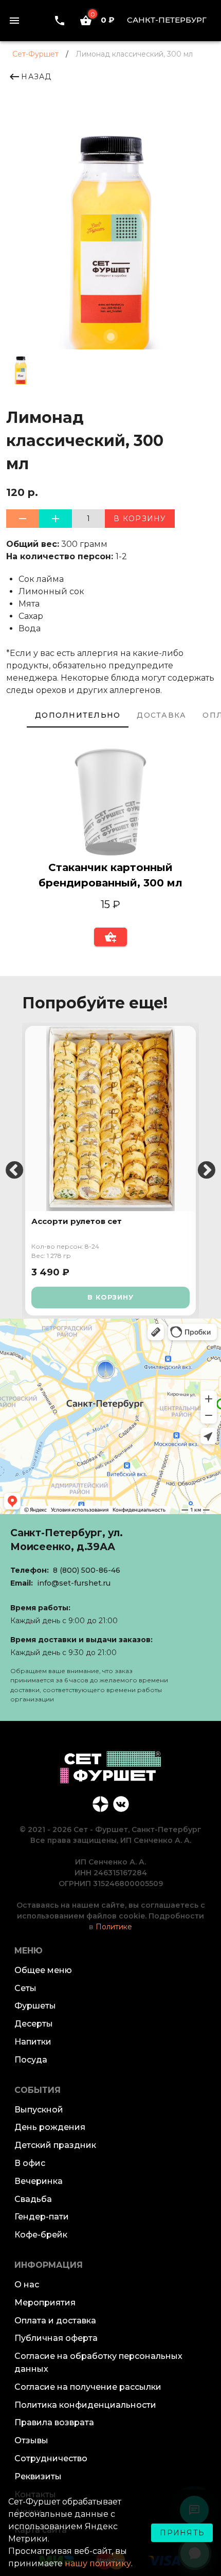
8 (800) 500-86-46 (87, 1570)
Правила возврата (54, 2422)
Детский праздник (55, 2145)
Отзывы (31, 2440)
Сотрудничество (51, 2458)
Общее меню (43, 1970)
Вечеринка (39, 2181)
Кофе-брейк (41, 2235)
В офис (30, 2163)
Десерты (34, 2024)
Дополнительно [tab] (78, 715)
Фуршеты (35, 2006)
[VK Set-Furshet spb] (121, 1804)
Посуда (31, 2060)
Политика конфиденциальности (85, 2405)
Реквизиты (38, 2476)
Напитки (33, 2042)
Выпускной (39, 2110)
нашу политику (98, 2563)
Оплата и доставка (55, 2321)
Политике (114, 1927)
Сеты (25, 1988)
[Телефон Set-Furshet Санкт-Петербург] (60, 20)
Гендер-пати (42, 2217)
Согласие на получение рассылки (88, 2387)
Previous (14, 1171)
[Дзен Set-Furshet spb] (100, 1804)
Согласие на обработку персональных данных (98, 2362)
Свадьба (33, 2199)
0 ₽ (103, 20)
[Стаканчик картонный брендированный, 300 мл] (110, 804)
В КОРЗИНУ (110, 1297)
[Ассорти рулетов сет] (110, 1118)
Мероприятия (45, 2303)
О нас (27, 2285)
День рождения (50, 2127)
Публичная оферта (56, 2338)
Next (207, 1171)
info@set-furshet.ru (74, 1583)
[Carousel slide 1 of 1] (110, 336)
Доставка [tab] (161, 715)
